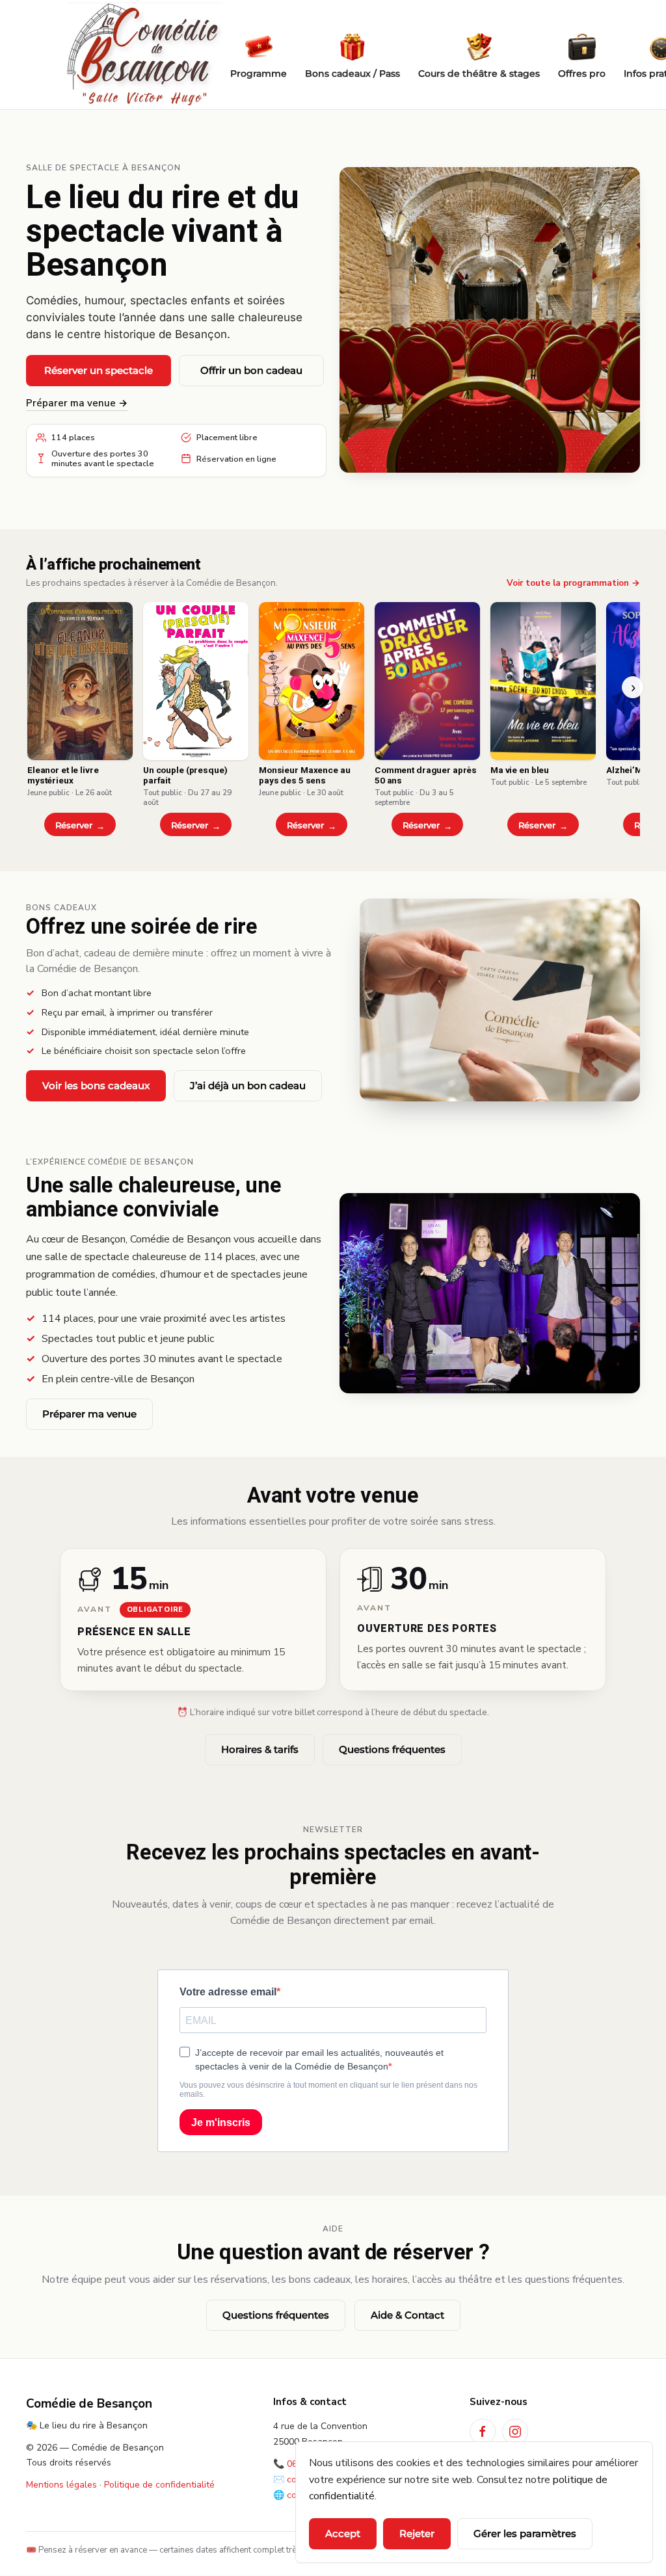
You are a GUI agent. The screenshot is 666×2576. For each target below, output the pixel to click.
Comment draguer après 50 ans (426, 776)
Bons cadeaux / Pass (353, 73)
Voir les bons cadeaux (96, 1085)
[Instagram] (515, 2432)
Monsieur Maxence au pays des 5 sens (304, 776)
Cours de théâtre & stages (479, 73)
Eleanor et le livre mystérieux (63, 776)
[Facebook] (483, 2432)
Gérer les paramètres (525, 2533)
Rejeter (417, 2533)
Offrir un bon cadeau (251, 370)
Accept (343, 2533)
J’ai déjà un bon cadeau (248, 1085)
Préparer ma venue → (77, 403)
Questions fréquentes (392, 1749)
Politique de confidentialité (159, 2485)
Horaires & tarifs (260, 1749)
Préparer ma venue (89, 1414)
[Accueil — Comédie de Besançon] (144, 55)
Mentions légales (61, 2485)
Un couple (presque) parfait (185, 776)
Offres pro (582, 73)
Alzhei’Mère (632, 770)
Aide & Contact (407, 2315)
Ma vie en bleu (520, 770)
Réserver (74, 825)
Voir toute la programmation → (573, 583)
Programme (259, 73)
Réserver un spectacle (99, 370)
